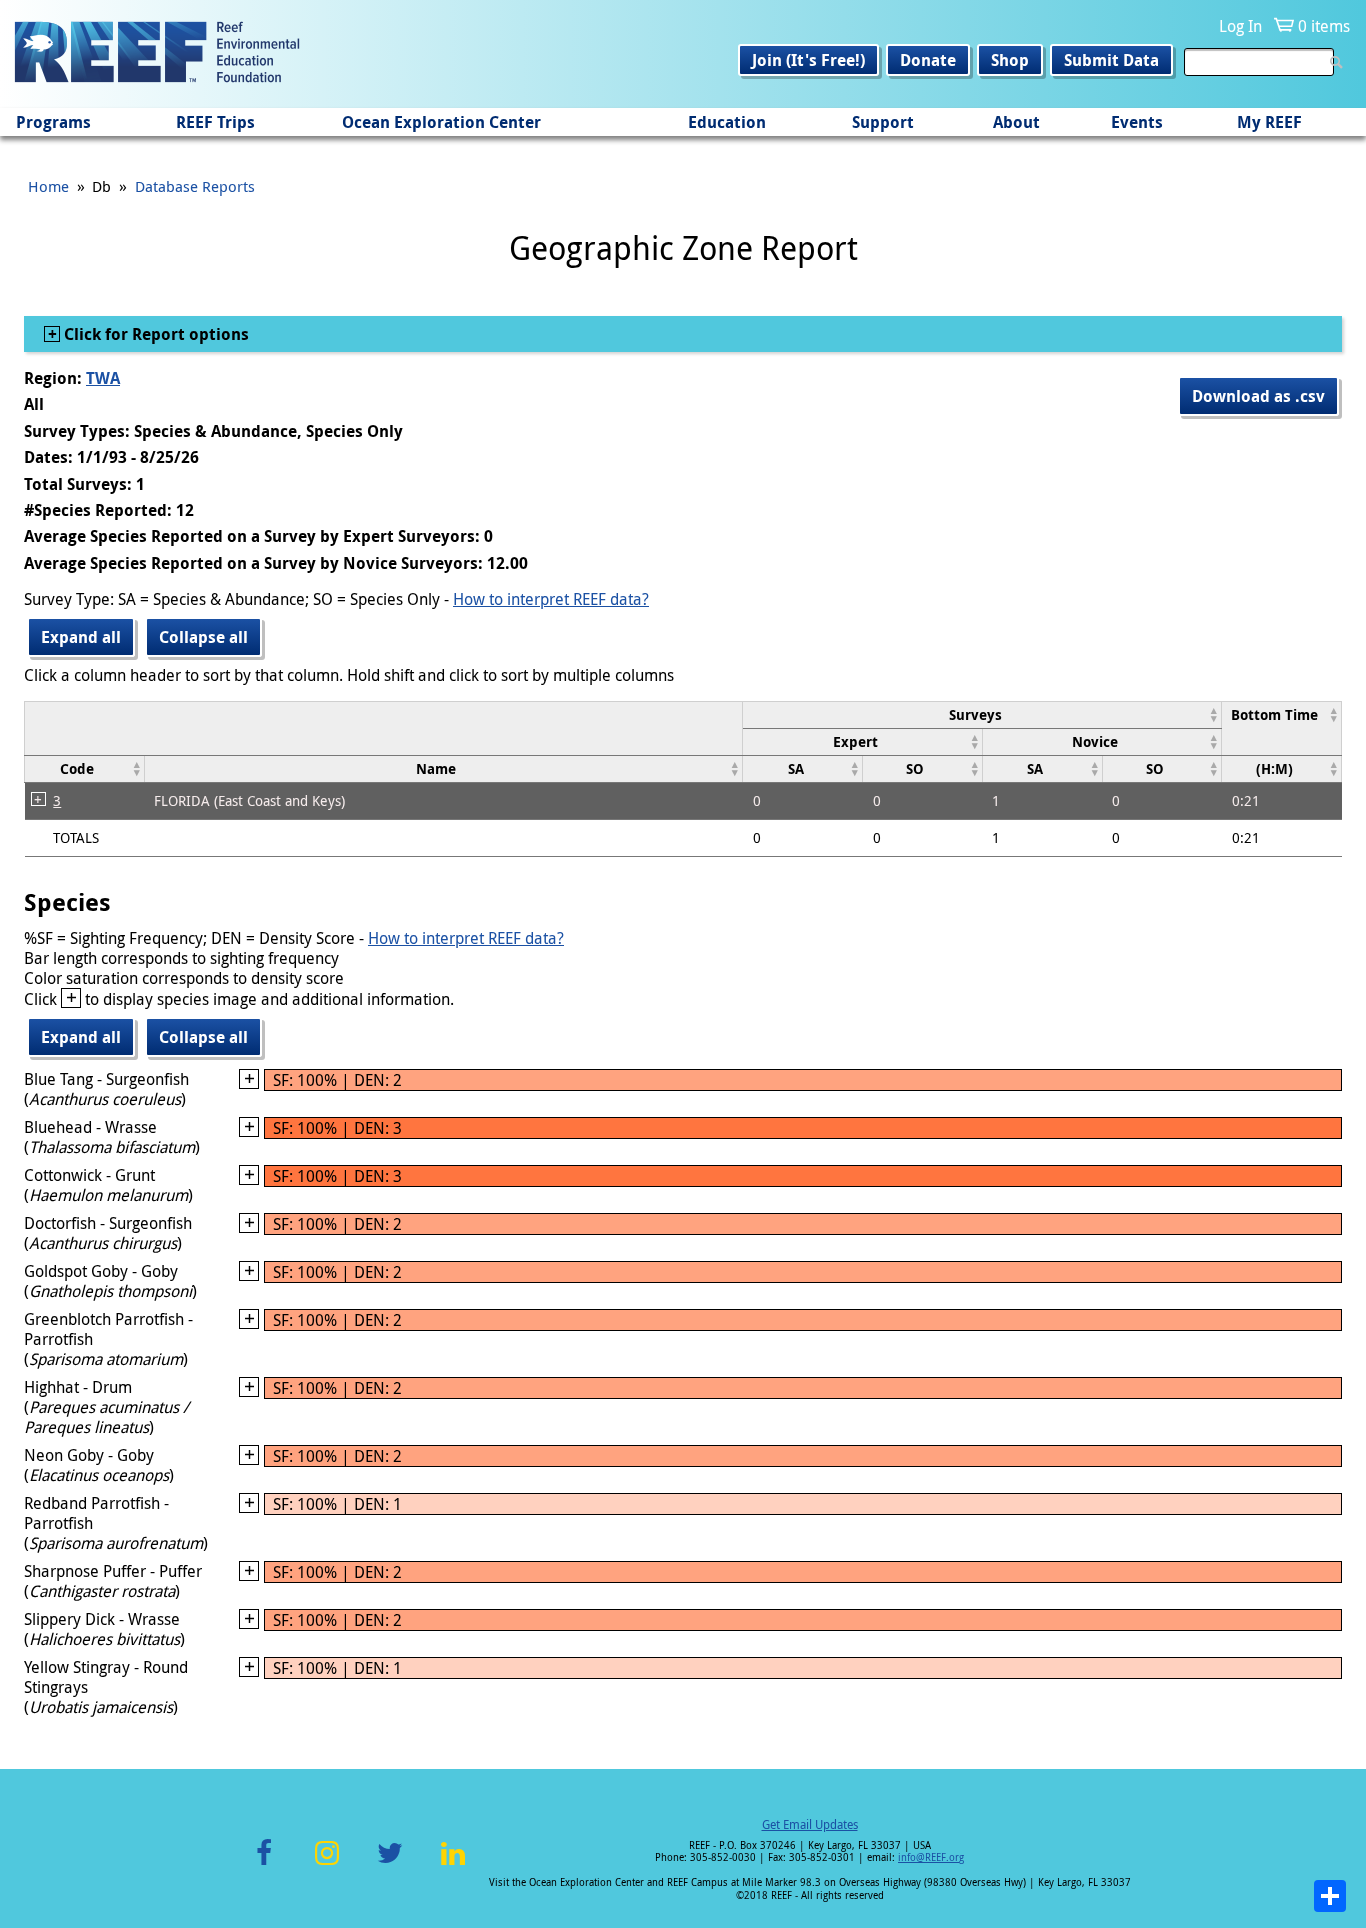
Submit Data (1111, 60)
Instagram (327, 1864)
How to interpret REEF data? (551, 599)
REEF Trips (215, 122)
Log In (1240, 26)
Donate (928, 60)
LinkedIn (452, 1864)
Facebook (264, 1864)
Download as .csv (1258, 396)
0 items (1324, 26)
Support (883, 122)
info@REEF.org (931, 1857)
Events (1137, 122)
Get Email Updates (810, 1824)
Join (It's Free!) (808, 60)
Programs (53, 122)
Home (48, 186)
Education (727, 122)
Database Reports (195, 186)
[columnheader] (982, 714)
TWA (103, 378)
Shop (1010, 60)
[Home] (157, 54)
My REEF (1269, 122)
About (1016, 122)
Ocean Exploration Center (441, 122)
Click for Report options (154, 334)
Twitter (390, 1864)
